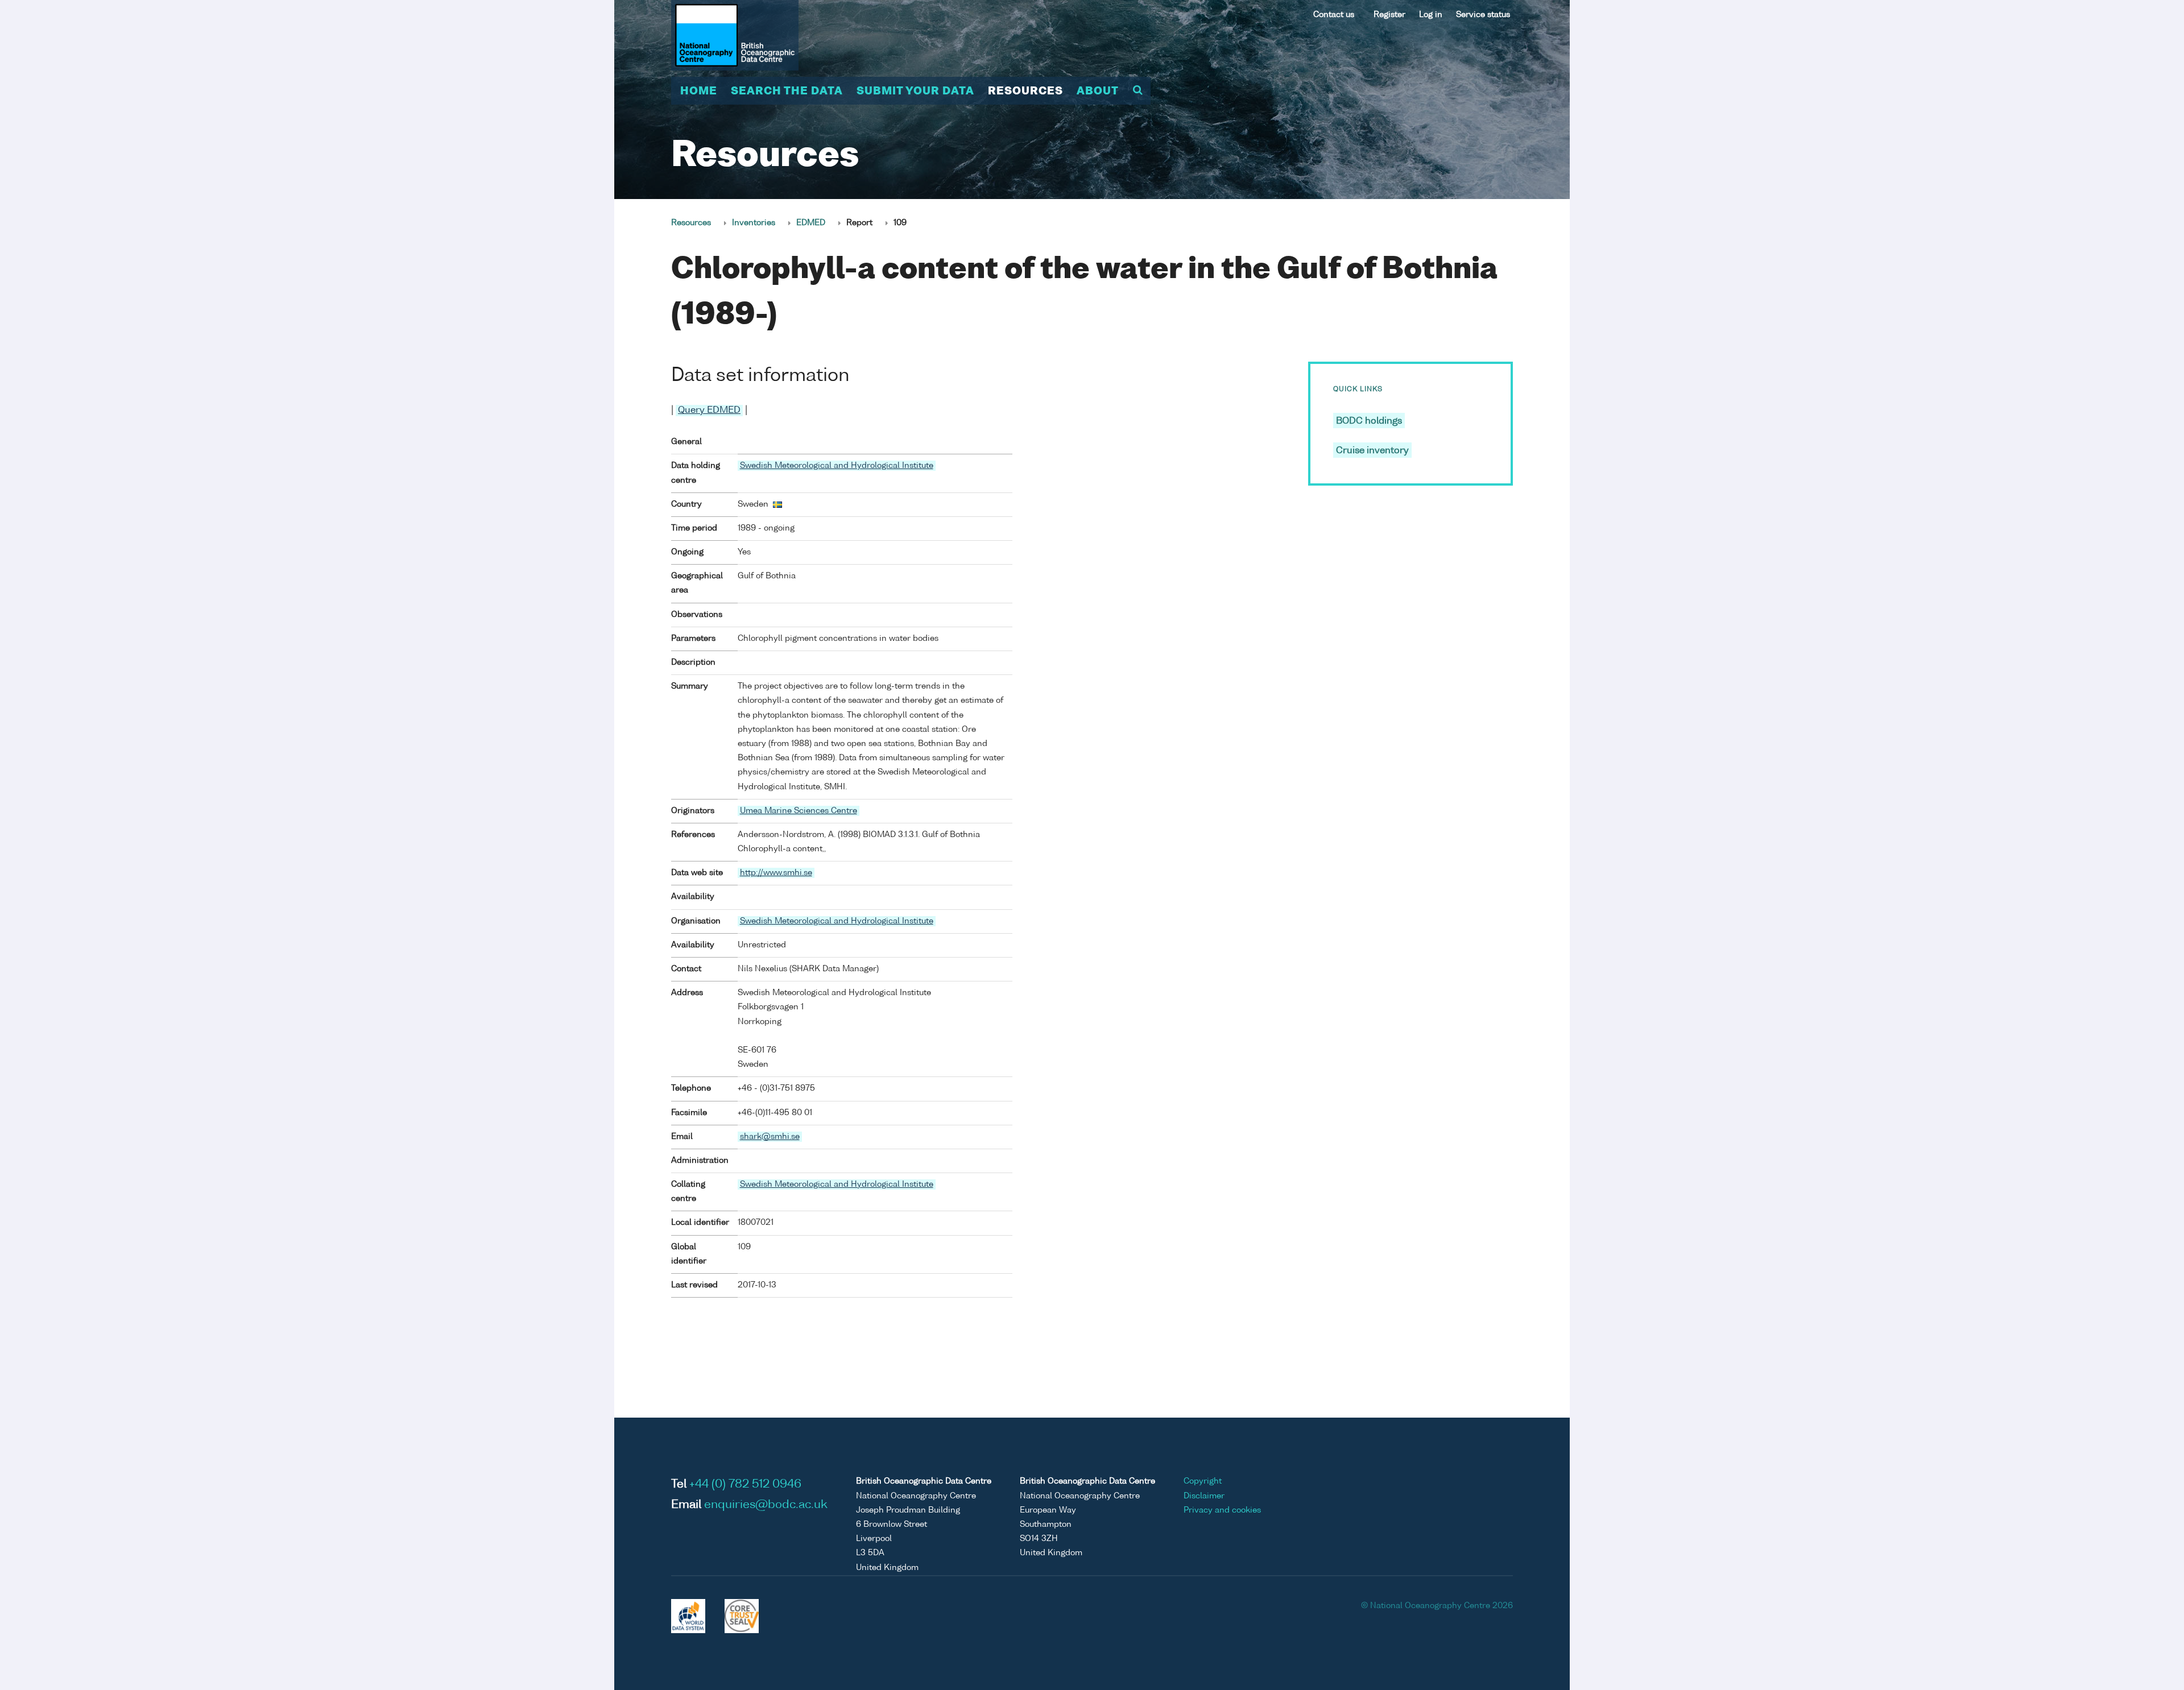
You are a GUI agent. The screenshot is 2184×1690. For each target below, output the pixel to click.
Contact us (1334, 15)
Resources (1025, 92)
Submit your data (915, 92)
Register (1389, 15)
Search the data (787, 92)
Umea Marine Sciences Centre (799, 811)
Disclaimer (1204, 1496)
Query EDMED (709, 411)
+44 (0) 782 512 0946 (745, 1485)
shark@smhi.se (770, 1137)
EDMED (811, 223)
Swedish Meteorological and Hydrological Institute (837, 466)
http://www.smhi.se (776, 873)
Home (699, 92)
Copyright (1203, 1481)
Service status (1483, 15)
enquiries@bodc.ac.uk (766, 1505)
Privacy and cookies (1222, 1510)
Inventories (754, 223)
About (1098, 92)
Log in (1431, 15)
